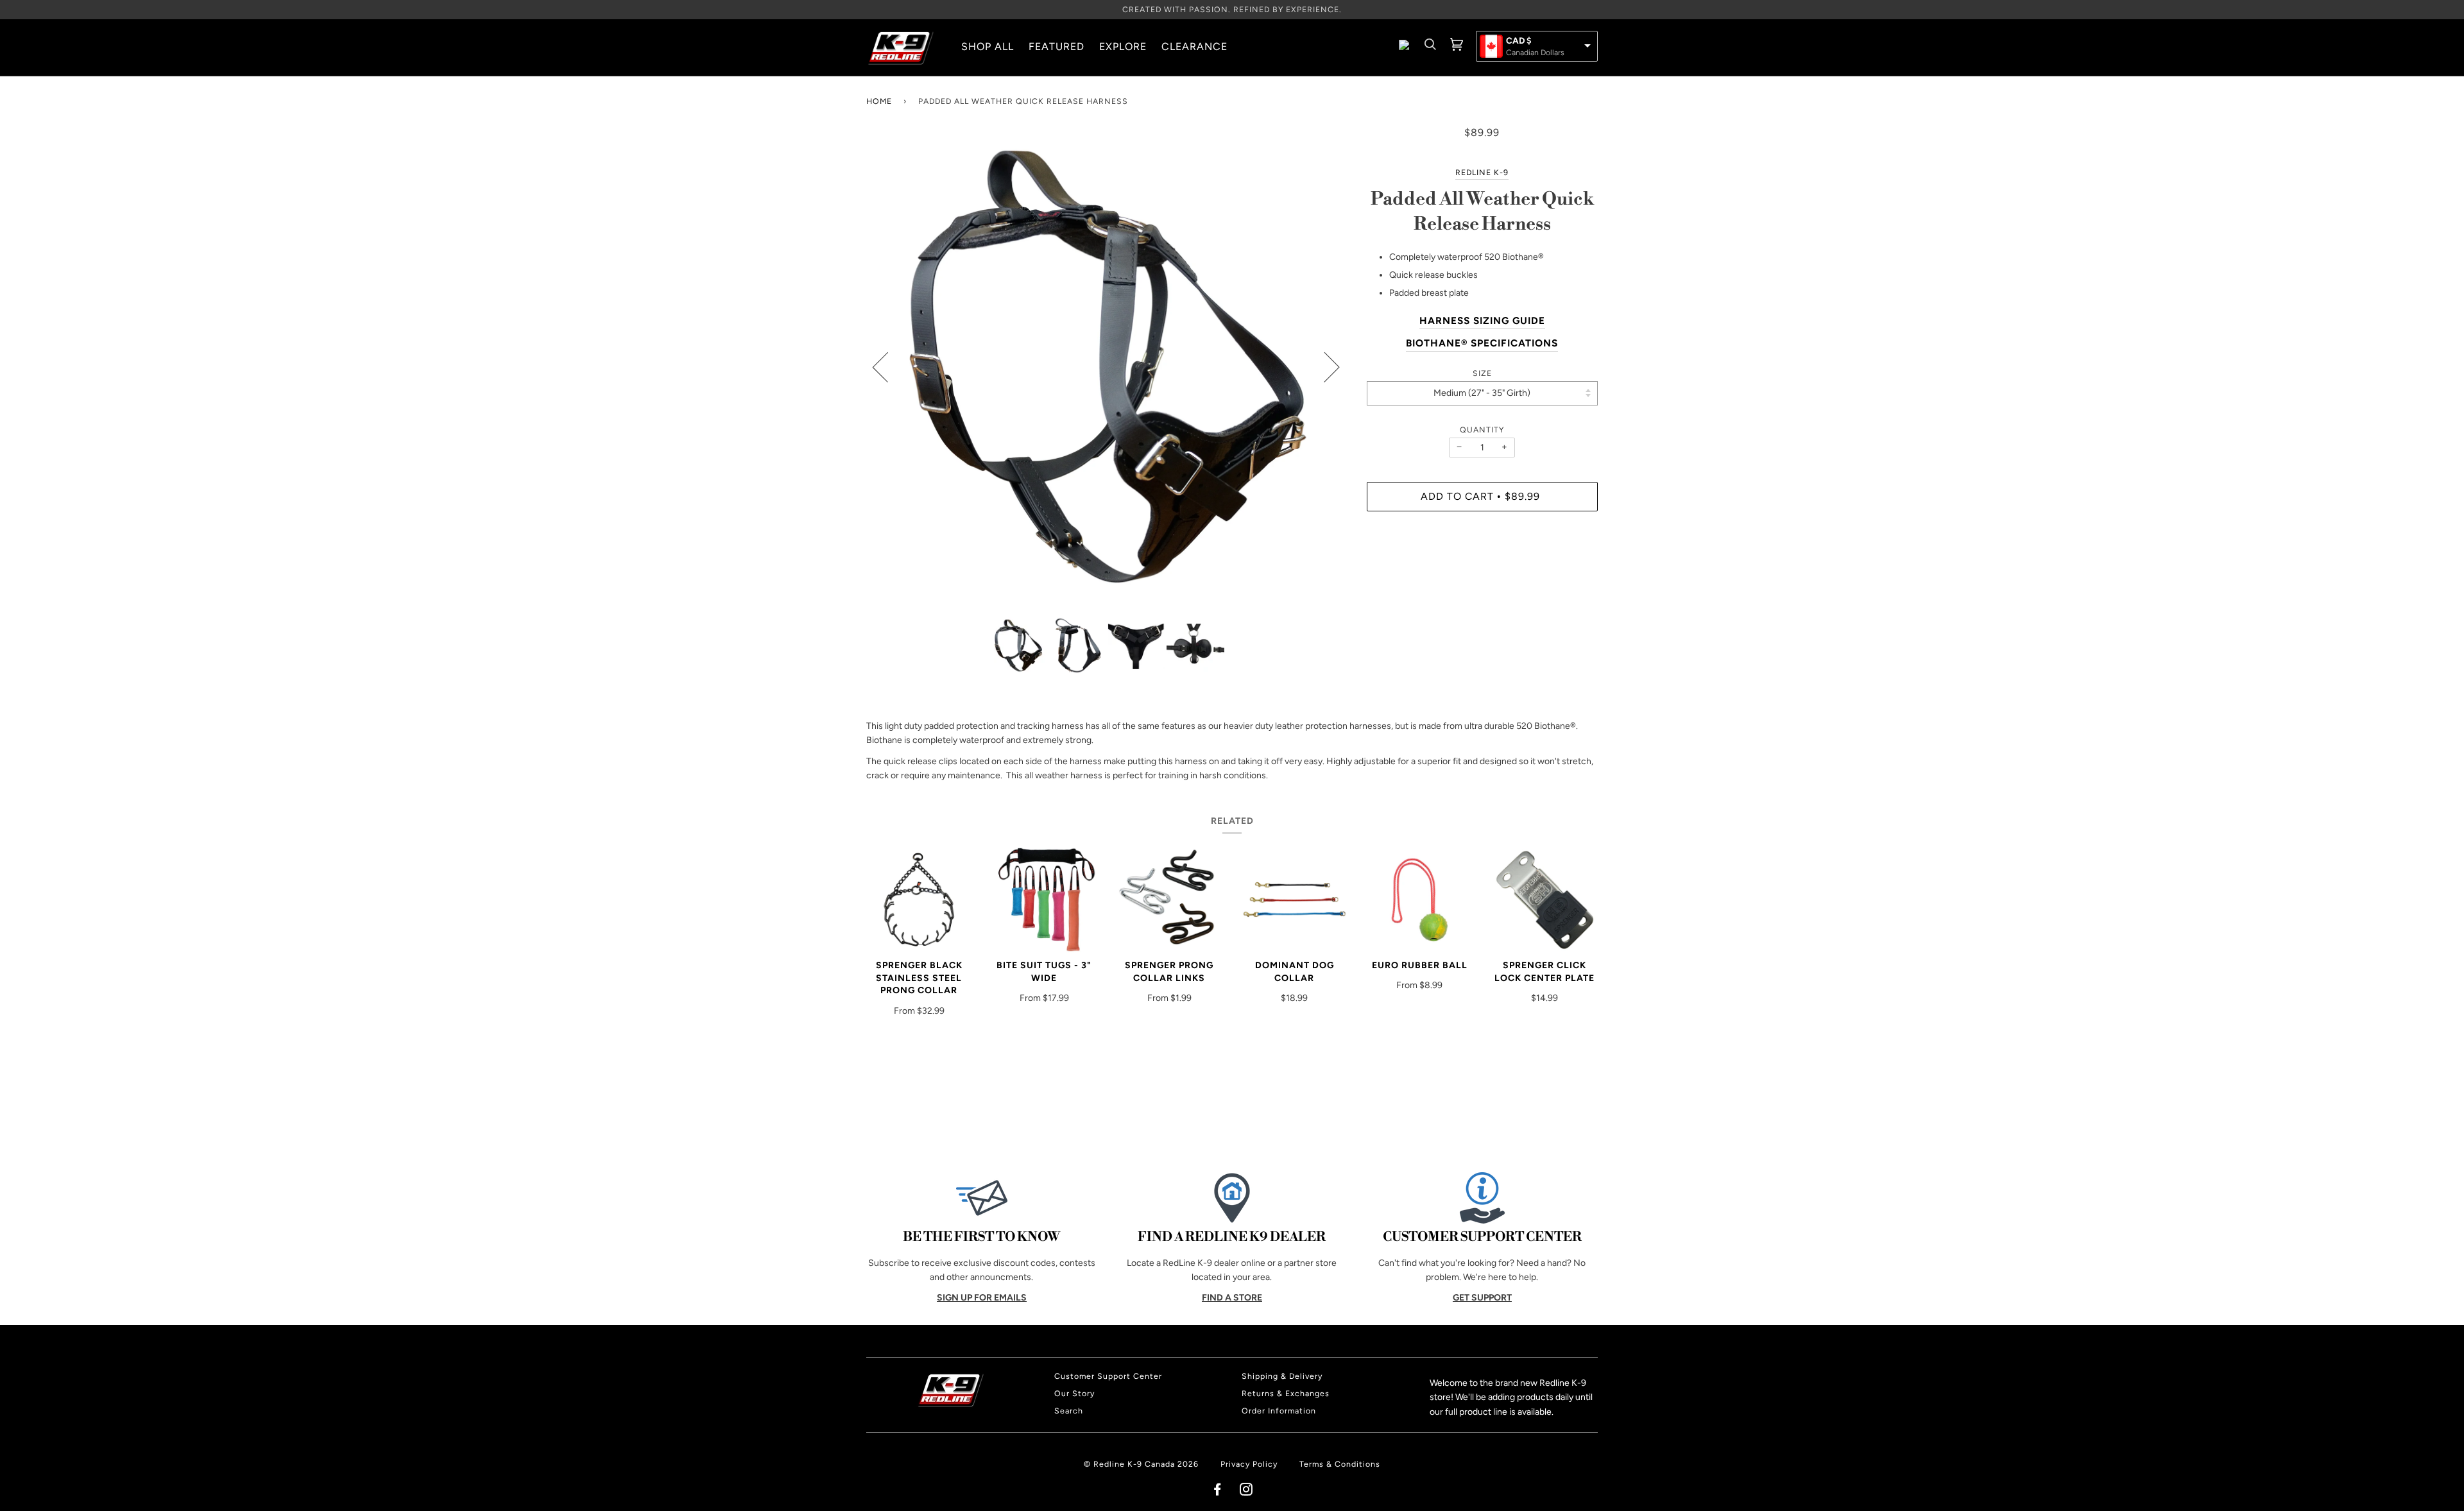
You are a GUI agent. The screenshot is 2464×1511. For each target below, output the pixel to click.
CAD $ (1519, 41)
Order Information (1279, 1411)
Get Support (1482, 1298)
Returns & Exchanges (1286, 1393)
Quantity (1482, 430)
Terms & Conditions (1340, 1464)
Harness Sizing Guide (1482, 320)
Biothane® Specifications (1482, 343)
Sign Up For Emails (982, 1298)
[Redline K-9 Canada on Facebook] (1218, 1491)
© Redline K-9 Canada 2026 (1141, 1464)
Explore (1123, 47)
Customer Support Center (1108, 1376)
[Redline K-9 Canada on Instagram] (1246, 1491)
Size (1482, 373)
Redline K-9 (1482, 172)
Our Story (1074, 1393)
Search (1069, 1411)
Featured (1057, 47)
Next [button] (1324, 366)
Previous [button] (888, 366)
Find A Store (1232, 1298)
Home (879, 101)
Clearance (1194, 47)
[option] (1107, 366)
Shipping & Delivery (1282, 1376)
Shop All (988, 47)
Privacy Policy (1249, 1464)
